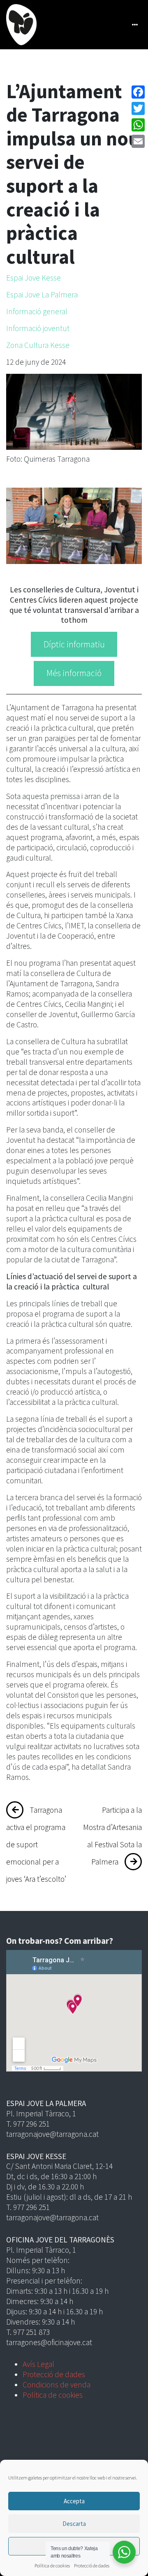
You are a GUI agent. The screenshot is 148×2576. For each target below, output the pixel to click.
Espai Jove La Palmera (42, 295)
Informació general (37, 311)
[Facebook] (138, 92)
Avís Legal (38, 2364)
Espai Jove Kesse (34, 278)
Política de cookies (52, 2566)
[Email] (138, 141)
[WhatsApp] (138, 125)
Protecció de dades (92, 2566)
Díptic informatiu (74, 644)
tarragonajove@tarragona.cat (52, 2134)
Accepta (74, 2501)
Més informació (74, 673)
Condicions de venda (57, 2385)
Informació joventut (38, 328)
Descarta (74, 2524)
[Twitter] (138, 108)
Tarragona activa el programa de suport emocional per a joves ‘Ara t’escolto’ (36, 1844)
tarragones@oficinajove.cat (49, 2342)
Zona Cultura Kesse (38, 345)
